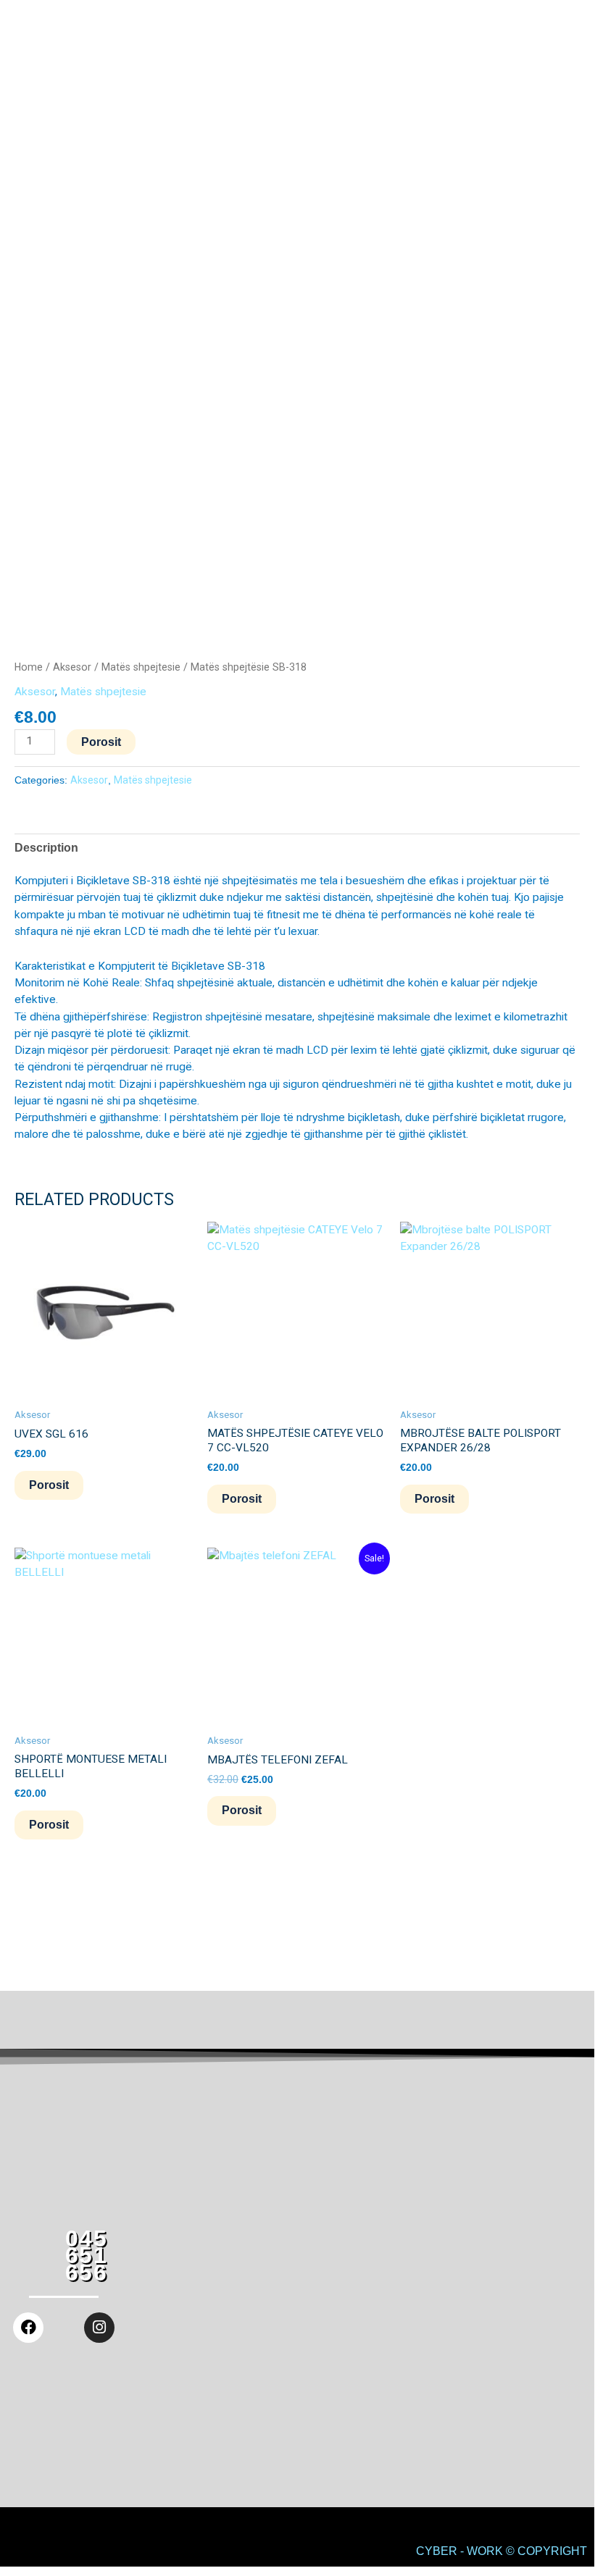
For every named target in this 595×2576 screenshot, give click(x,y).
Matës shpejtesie (141, 667)
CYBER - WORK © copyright (502, 2551)
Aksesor (72, 667)
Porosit (101, 742)
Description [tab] (46, 848)
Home (29, 667)
